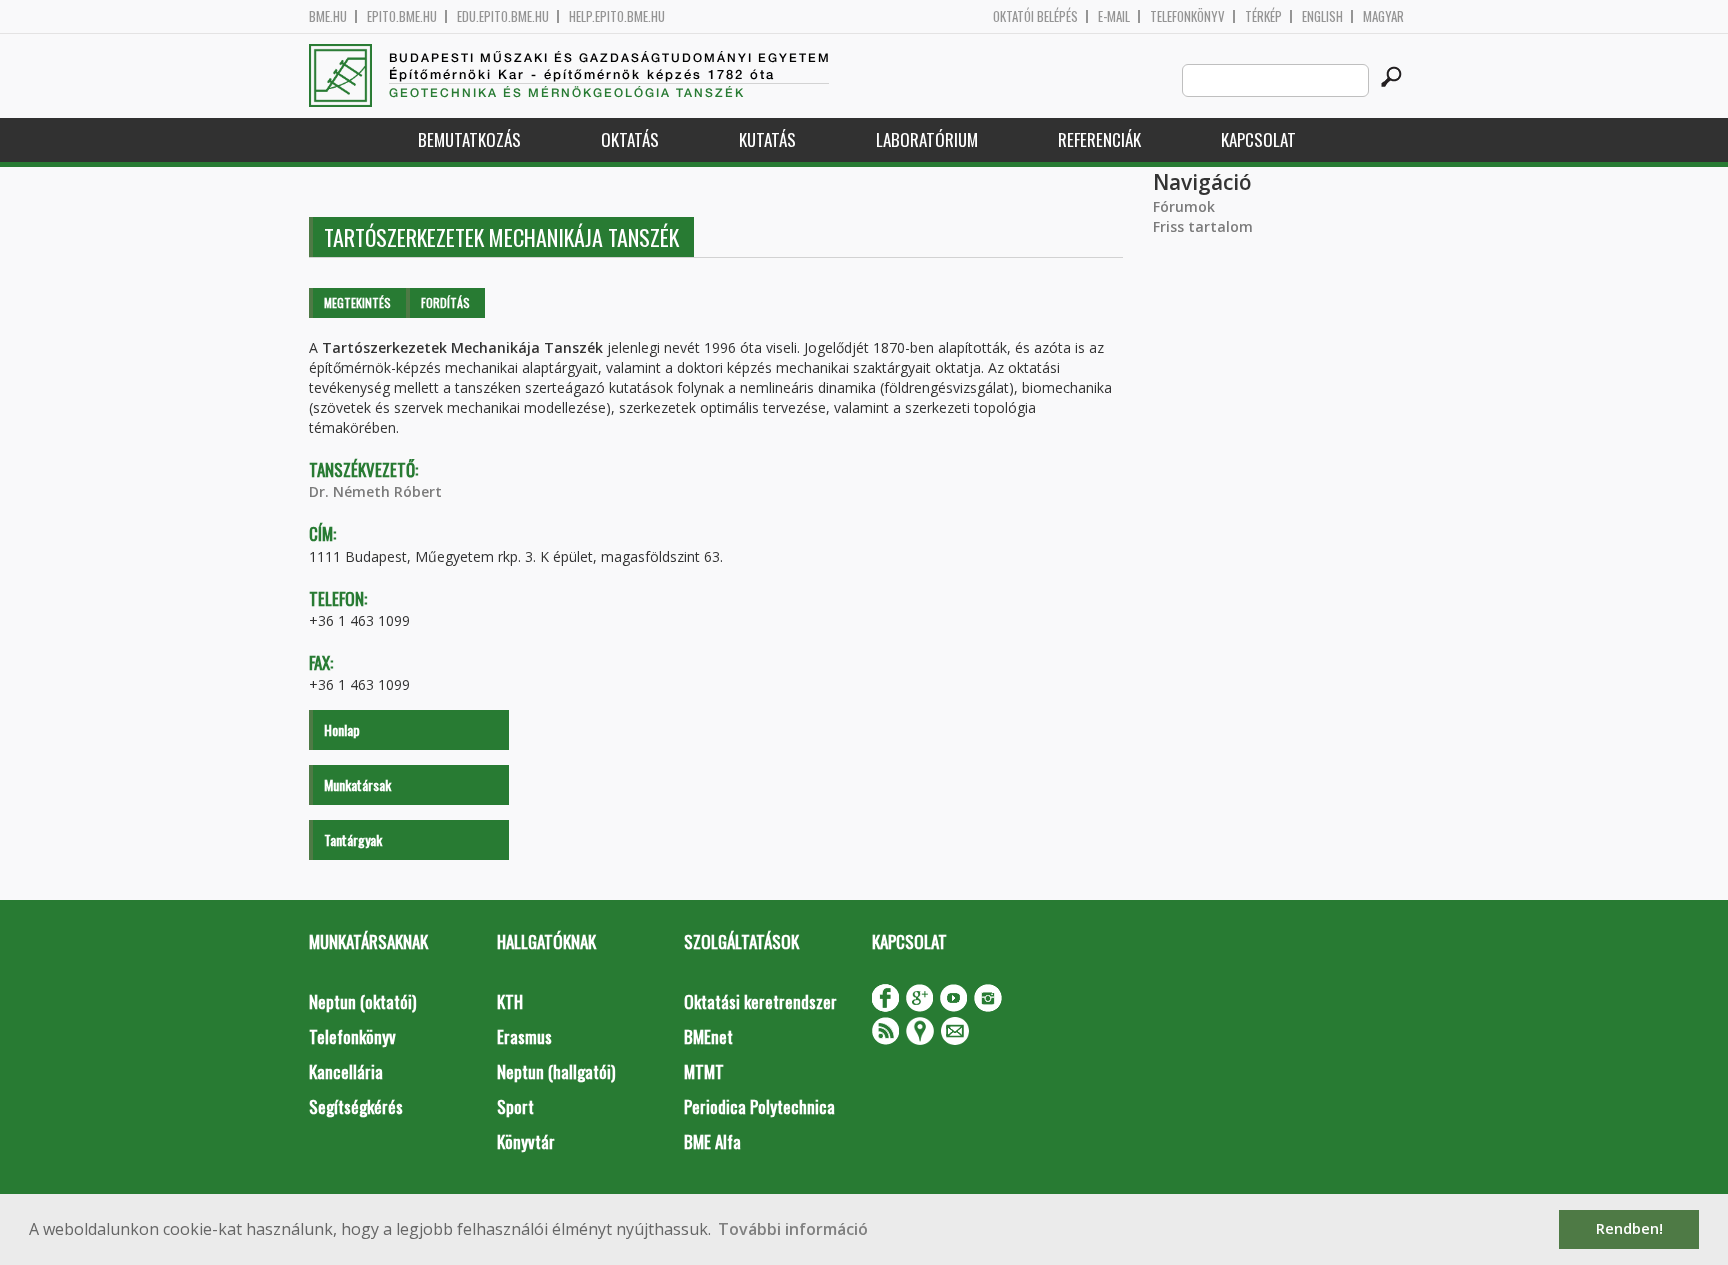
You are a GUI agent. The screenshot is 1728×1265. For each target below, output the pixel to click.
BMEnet (708, 1036)
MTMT (704, 1071)
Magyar (1383, 16)
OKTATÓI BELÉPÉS (1035, 16)
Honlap (342, 729)
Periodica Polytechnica (759, 1106)
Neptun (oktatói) (362, 1001)
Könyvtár (526, 1141)
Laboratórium (927, 139)
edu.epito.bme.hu (503, 16)
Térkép (1263, 16)
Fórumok (1184, 206)
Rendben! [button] (1629, 1228)
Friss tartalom (1203, 226)
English (1322, 16)
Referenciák (1099, 139)
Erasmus (524, 1036)
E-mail (1114, 16)
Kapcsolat (1258, 139)
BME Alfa (712, 1141)
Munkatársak (357, 784)
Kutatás (767, 139)
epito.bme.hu (402, 16)
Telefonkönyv (1187, 16)
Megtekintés (357, 302)
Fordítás (445, 302)
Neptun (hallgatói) (556, 1071)
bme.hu (328, 16)
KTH (510, 1001)
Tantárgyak (353, 839)
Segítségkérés (356, 1106)
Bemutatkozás (469, 139)
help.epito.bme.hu (617, 16)
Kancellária (346, 1071)
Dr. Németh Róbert (375, 491)
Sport (515, 1106)
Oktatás (630, 139)
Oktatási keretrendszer (760, 1001)
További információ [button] (793, 1229)
